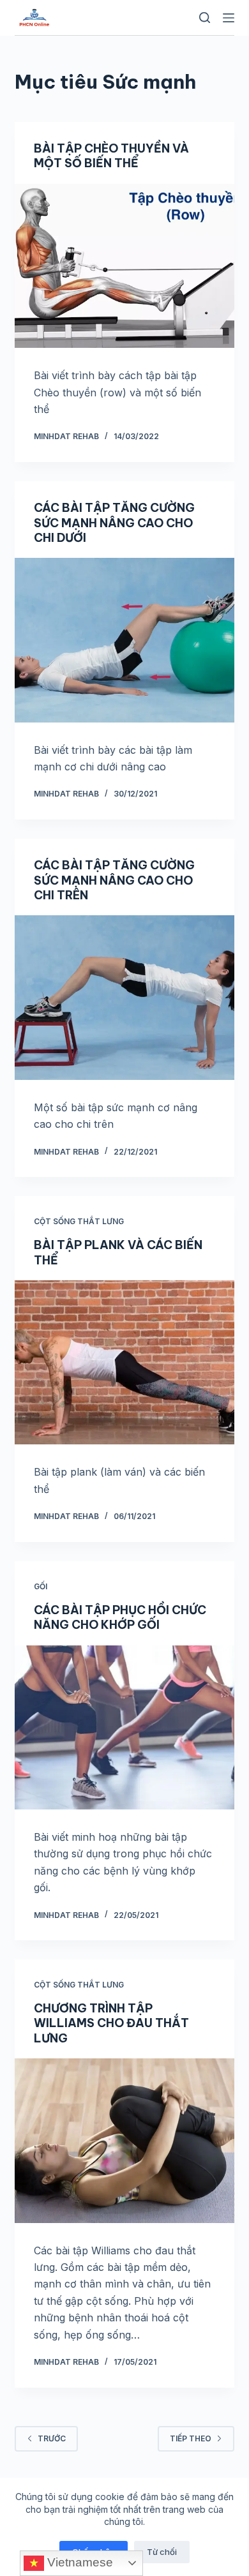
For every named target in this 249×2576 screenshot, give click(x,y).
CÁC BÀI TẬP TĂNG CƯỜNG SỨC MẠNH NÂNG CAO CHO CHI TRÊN (114, 880)
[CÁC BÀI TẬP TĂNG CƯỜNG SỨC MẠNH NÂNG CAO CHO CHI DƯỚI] (124, 640)
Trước (52, 2438)
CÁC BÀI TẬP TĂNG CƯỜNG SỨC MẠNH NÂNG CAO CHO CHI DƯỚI (114, 523)
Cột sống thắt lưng (79, 1221)
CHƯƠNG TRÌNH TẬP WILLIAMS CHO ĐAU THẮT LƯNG (111, 2023)
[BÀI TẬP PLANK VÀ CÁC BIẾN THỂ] (124, 1362)
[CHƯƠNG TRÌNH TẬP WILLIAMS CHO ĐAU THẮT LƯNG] (124, 2140)
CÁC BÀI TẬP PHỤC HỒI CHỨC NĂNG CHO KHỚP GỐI (120, 1617)
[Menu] (229, 18)
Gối (41, 1586)
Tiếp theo (191, 2438)
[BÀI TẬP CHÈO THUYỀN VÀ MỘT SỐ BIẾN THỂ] (124, 266)
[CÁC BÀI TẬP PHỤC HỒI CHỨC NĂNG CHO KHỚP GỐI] (124, 1727)
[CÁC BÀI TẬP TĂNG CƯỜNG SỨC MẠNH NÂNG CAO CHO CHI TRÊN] (124, 997)
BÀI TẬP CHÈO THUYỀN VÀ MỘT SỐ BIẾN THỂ (111, 156)
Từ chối (162, 2552)
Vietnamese (79, 2562)
